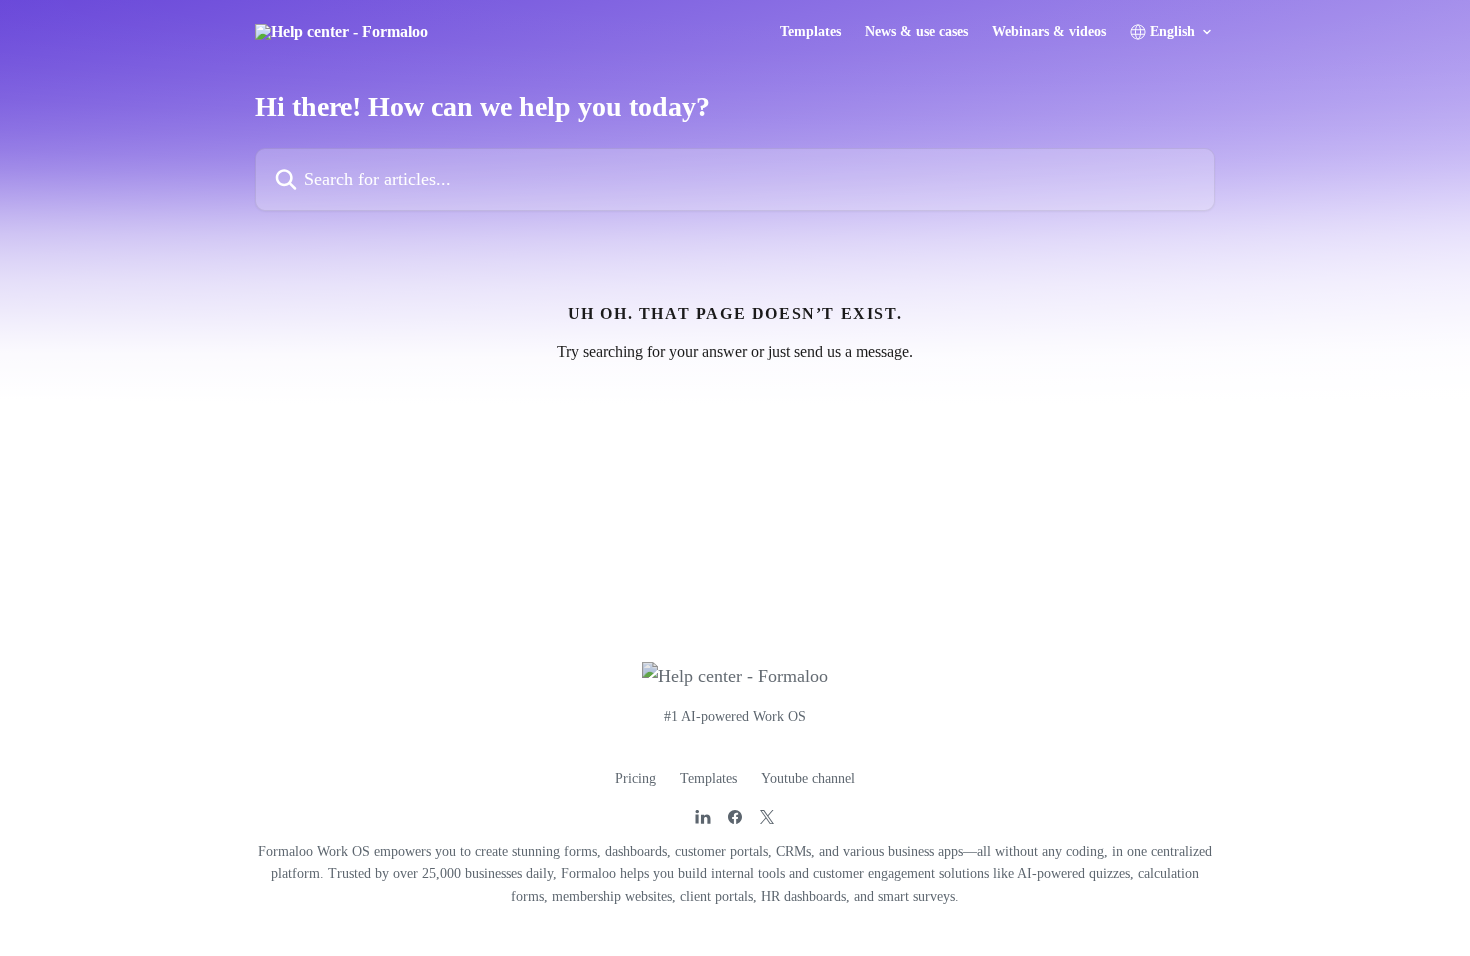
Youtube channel (808, 778)
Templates (810, 32)
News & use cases (916, 32)
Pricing (635, 778)
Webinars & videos (1049, 32)
